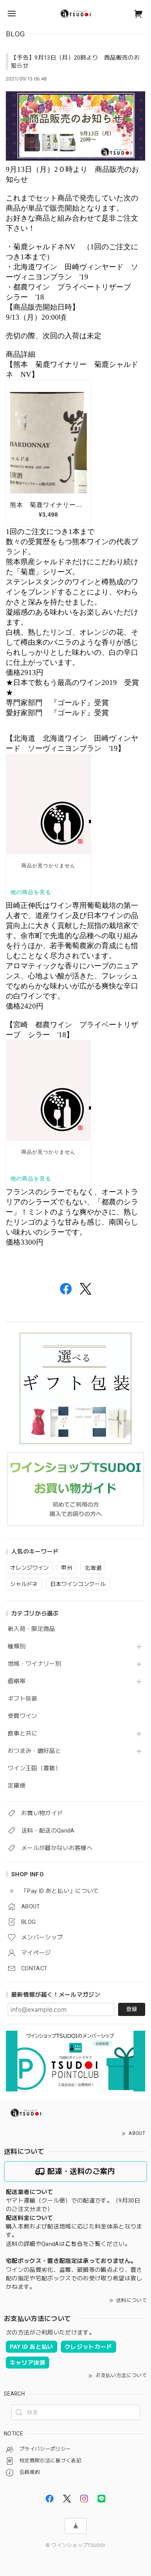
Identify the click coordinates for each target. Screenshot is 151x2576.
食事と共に (23, 1734)
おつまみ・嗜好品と (34, 1751)
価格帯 (17, 1681)
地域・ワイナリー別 (34, 1664)
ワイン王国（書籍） (34, 1768)
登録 (132, 2009)
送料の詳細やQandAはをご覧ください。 (68, 2244)
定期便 (17, 1786)
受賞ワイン (23, 1716)
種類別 (17, 1647)
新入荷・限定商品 (32, 1629)
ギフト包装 (23, 1699)
